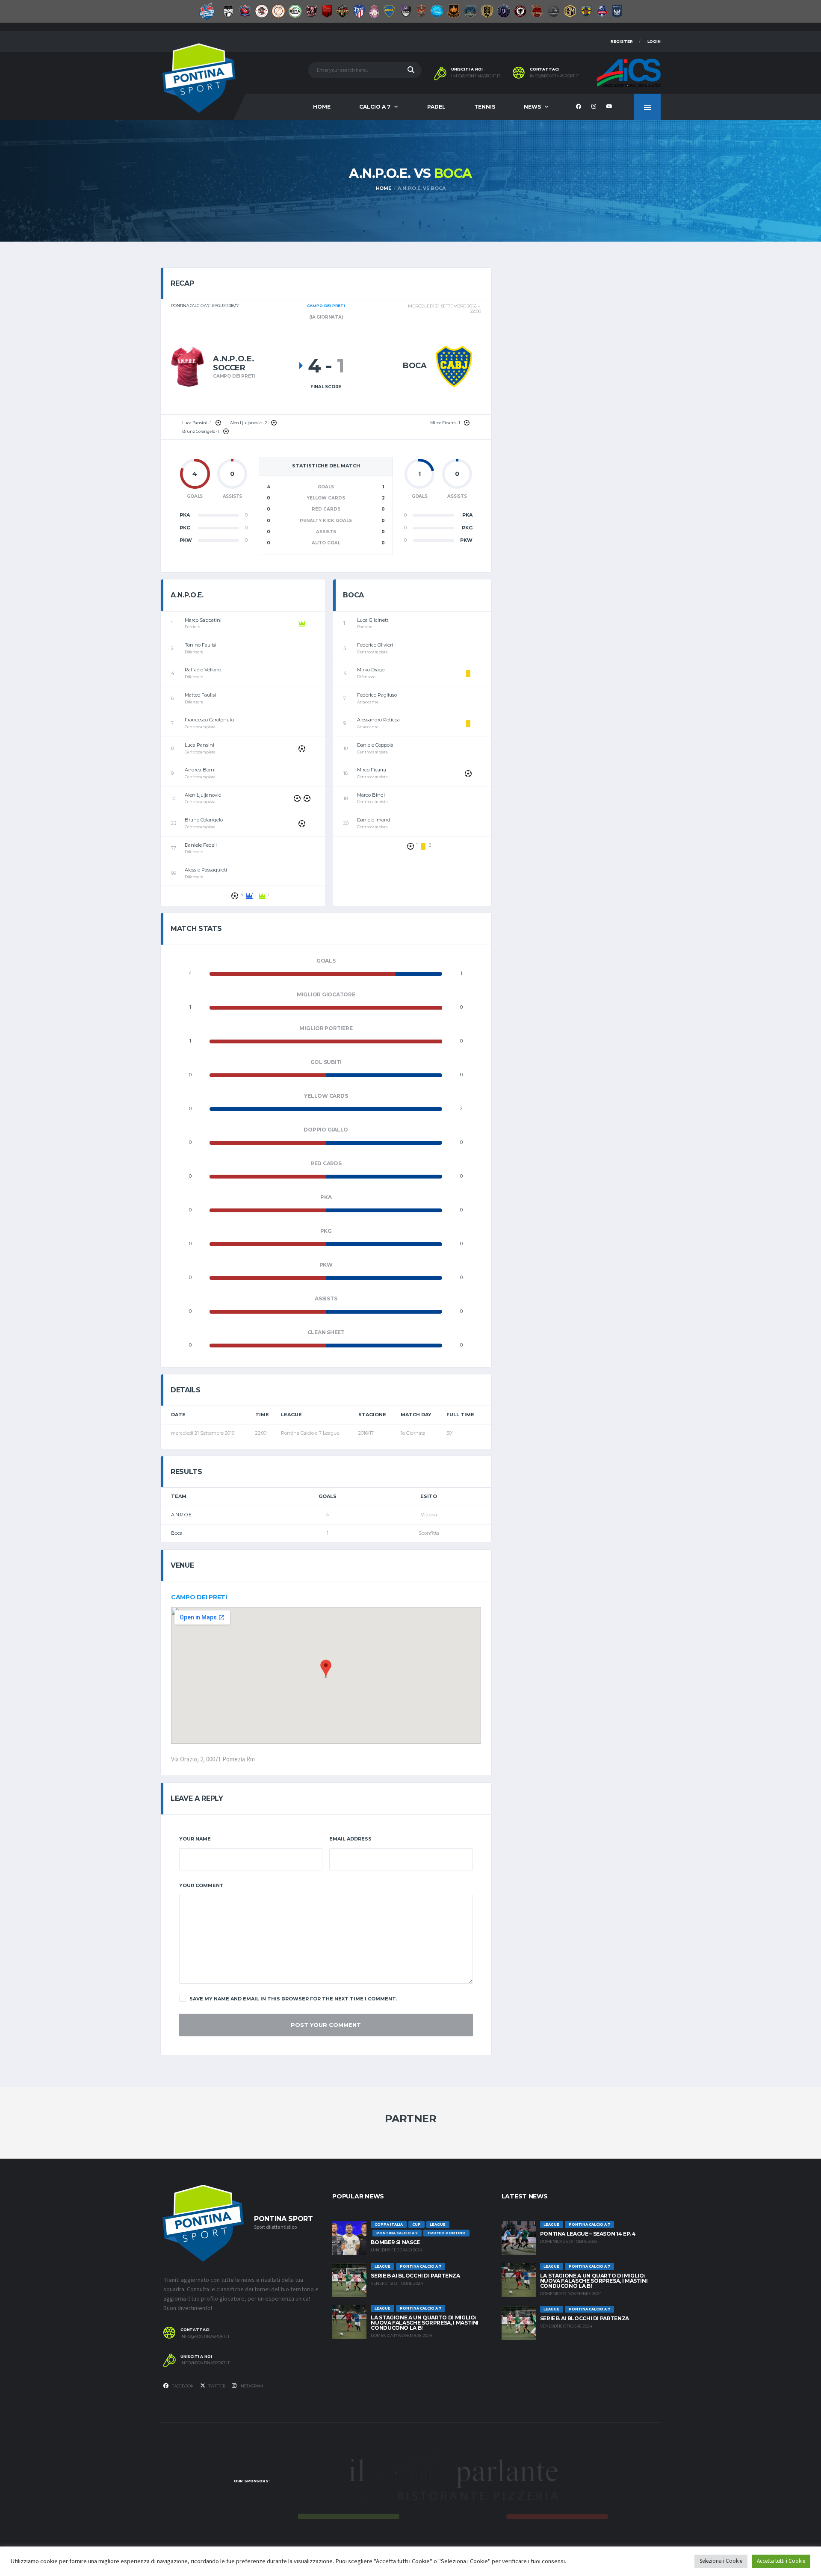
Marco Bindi (371, 795)
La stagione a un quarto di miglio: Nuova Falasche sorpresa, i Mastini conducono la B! (425, 2323)
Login (654, 41)
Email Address (350, 1839)
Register (622, 41)
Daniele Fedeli (201, 845)
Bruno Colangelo (204, 820)
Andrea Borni (200, 770)
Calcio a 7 (375, 107)
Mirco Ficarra (372, 770)
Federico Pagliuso (377, 695)
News (532, 107)
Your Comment (201, 1885)
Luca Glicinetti (373, 620)
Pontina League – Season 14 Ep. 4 (588, 2234)
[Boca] (454, 366)
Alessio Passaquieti (206, 870)
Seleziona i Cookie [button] (721, 2561)
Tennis (485, 107)
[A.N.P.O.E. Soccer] (188, 366)
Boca (177, 1533)
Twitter (216, 2386)
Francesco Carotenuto (209, 720)
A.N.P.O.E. (182, 1515)
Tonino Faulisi (201, 645)
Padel (436, 107)
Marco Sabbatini (203, 620)
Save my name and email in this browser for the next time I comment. (293, 1999)
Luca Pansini (199, 745)
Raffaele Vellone (203, 670)
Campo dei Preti (199, 1597)
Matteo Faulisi (200, 695)
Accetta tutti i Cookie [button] (781, 2561)
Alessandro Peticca (378, 720)
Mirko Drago (371, 670)
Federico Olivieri (375, 645)
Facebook (182, 2386)
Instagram (251, 2386)
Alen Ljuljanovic (203, 795)
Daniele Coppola (375, 745)
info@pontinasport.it (476, 76)
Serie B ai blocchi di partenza (415, 2276)
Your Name (195, 1839)
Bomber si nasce (395, 2242)
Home (322, 107)
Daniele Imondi (374, 820)
